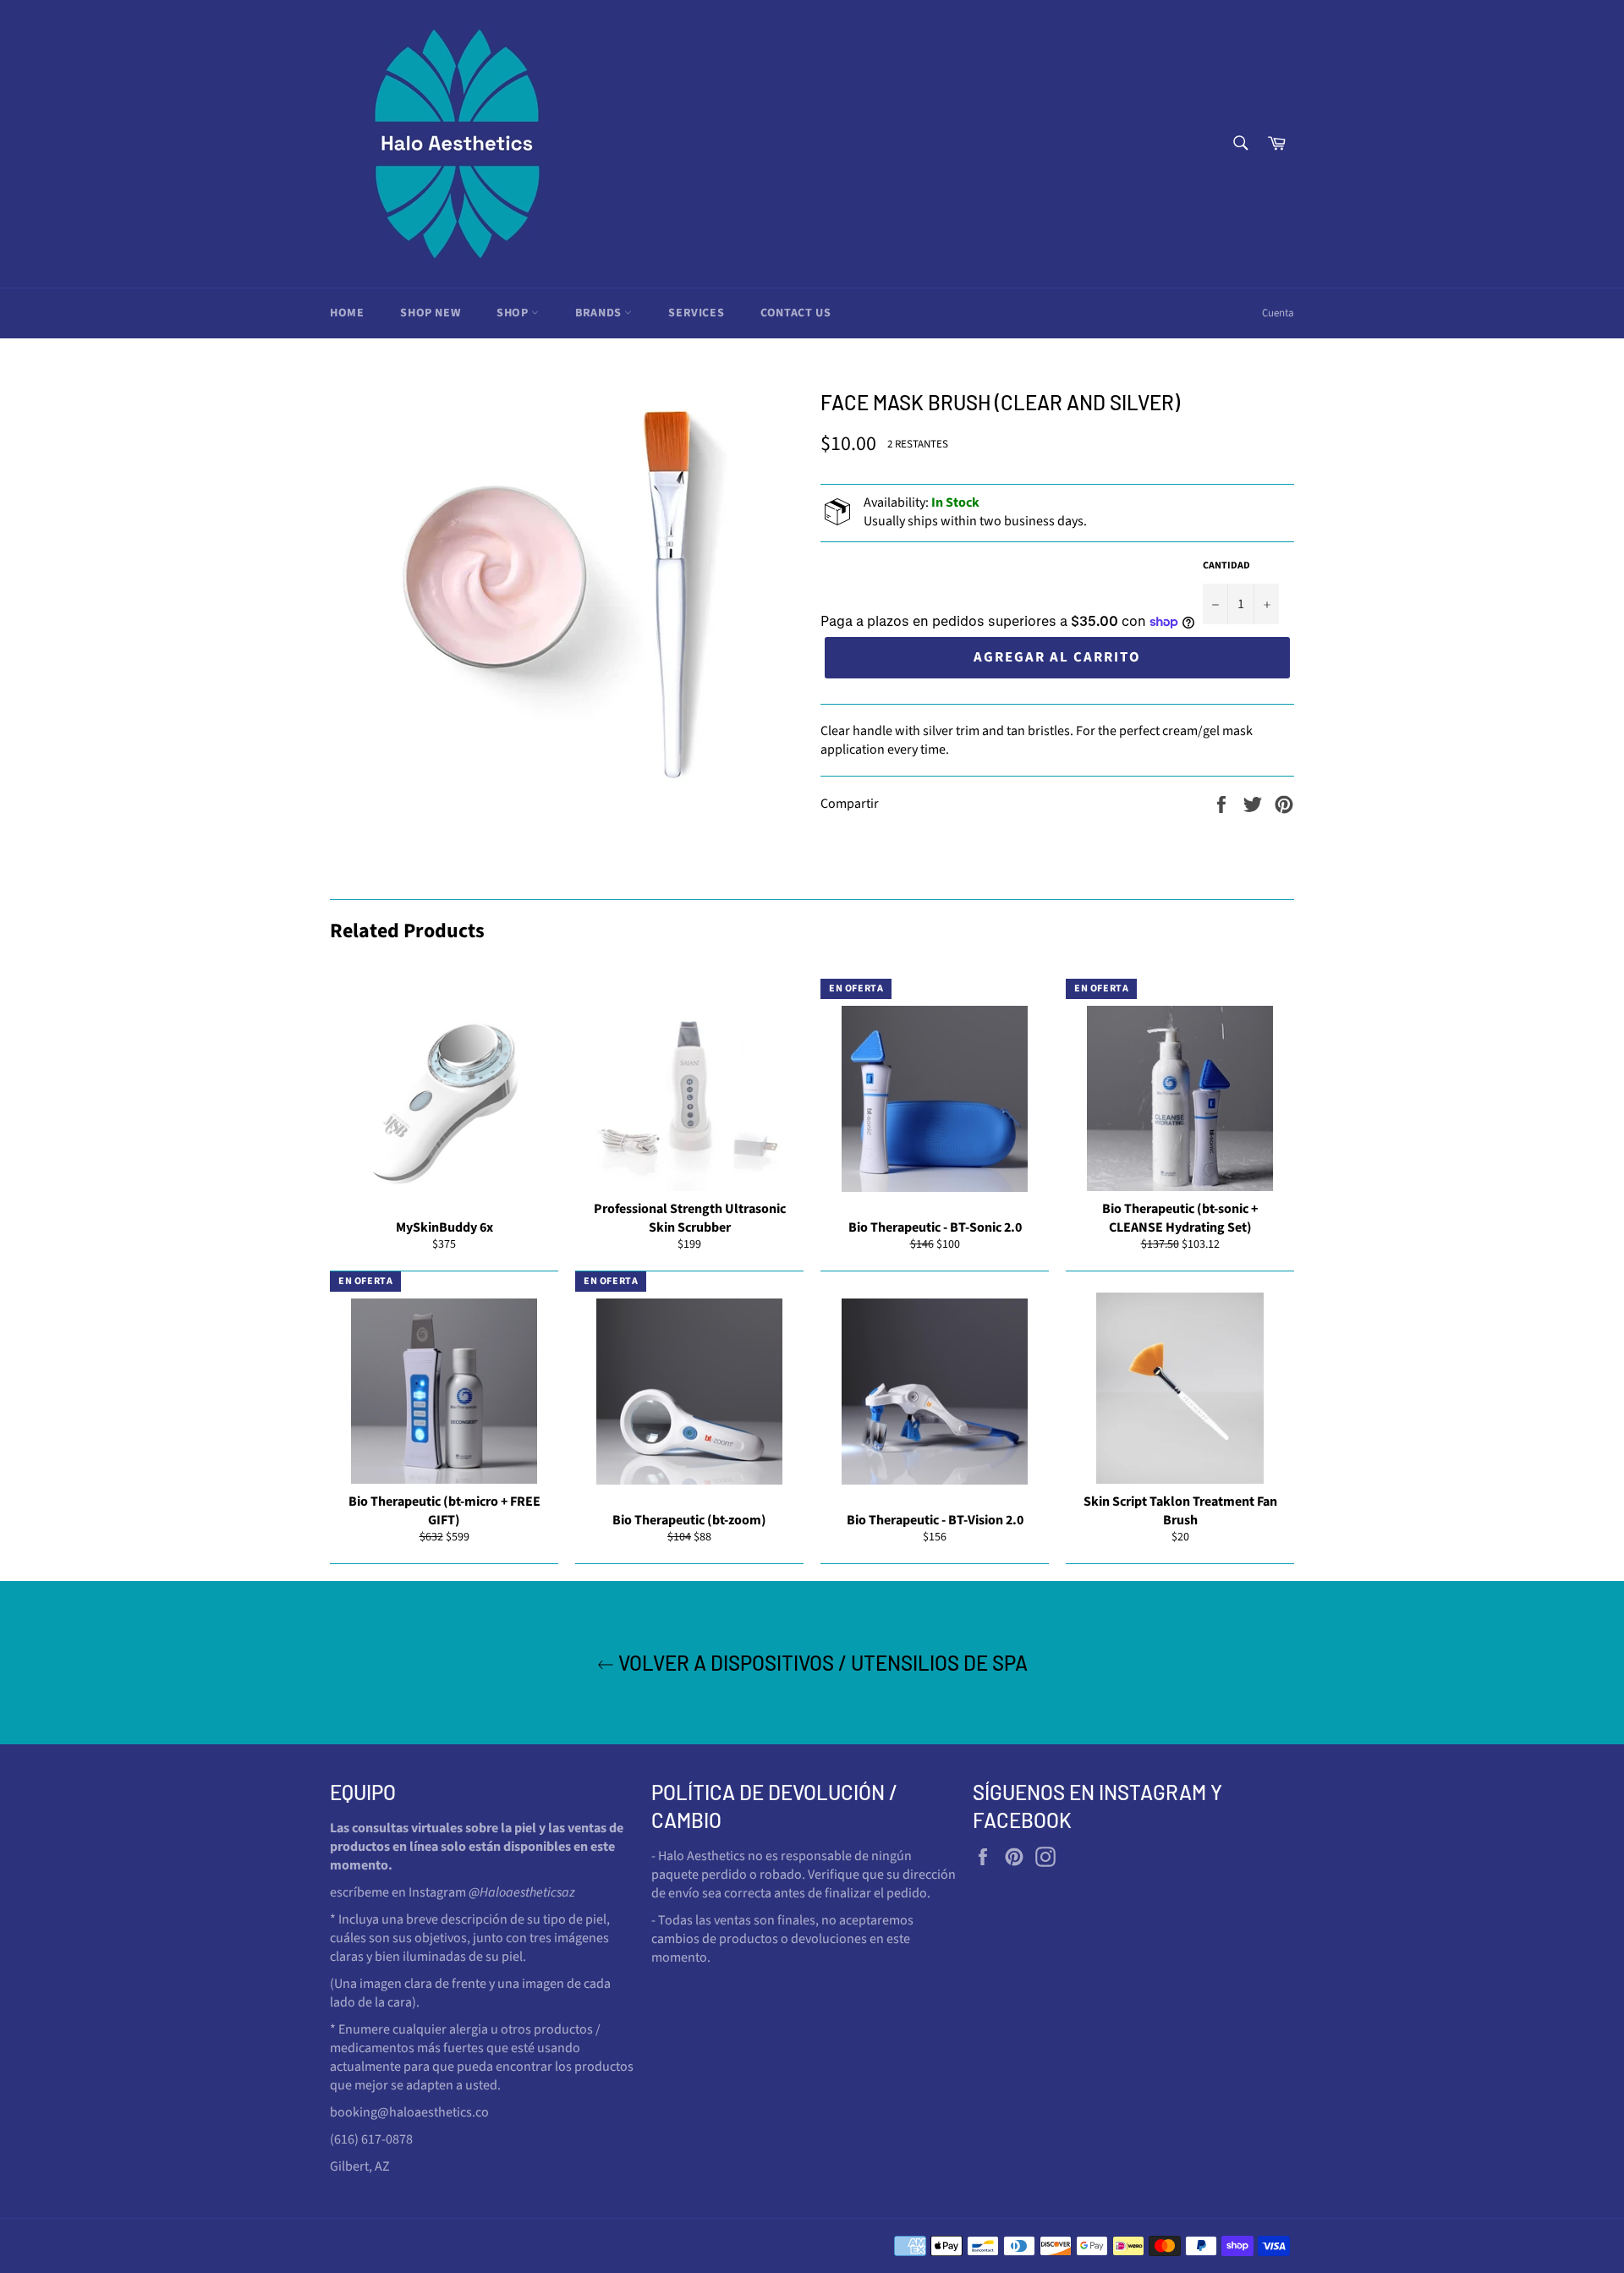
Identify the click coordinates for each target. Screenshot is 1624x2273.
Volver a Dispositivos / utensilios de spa (821, 1663)
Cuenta (1278, 313)
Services (696, 313)
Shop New (430, 313)
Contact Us (796, 313)
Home (347, 313)
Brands (600, 313)
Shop (514, 313)
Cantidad (1226, 566)
